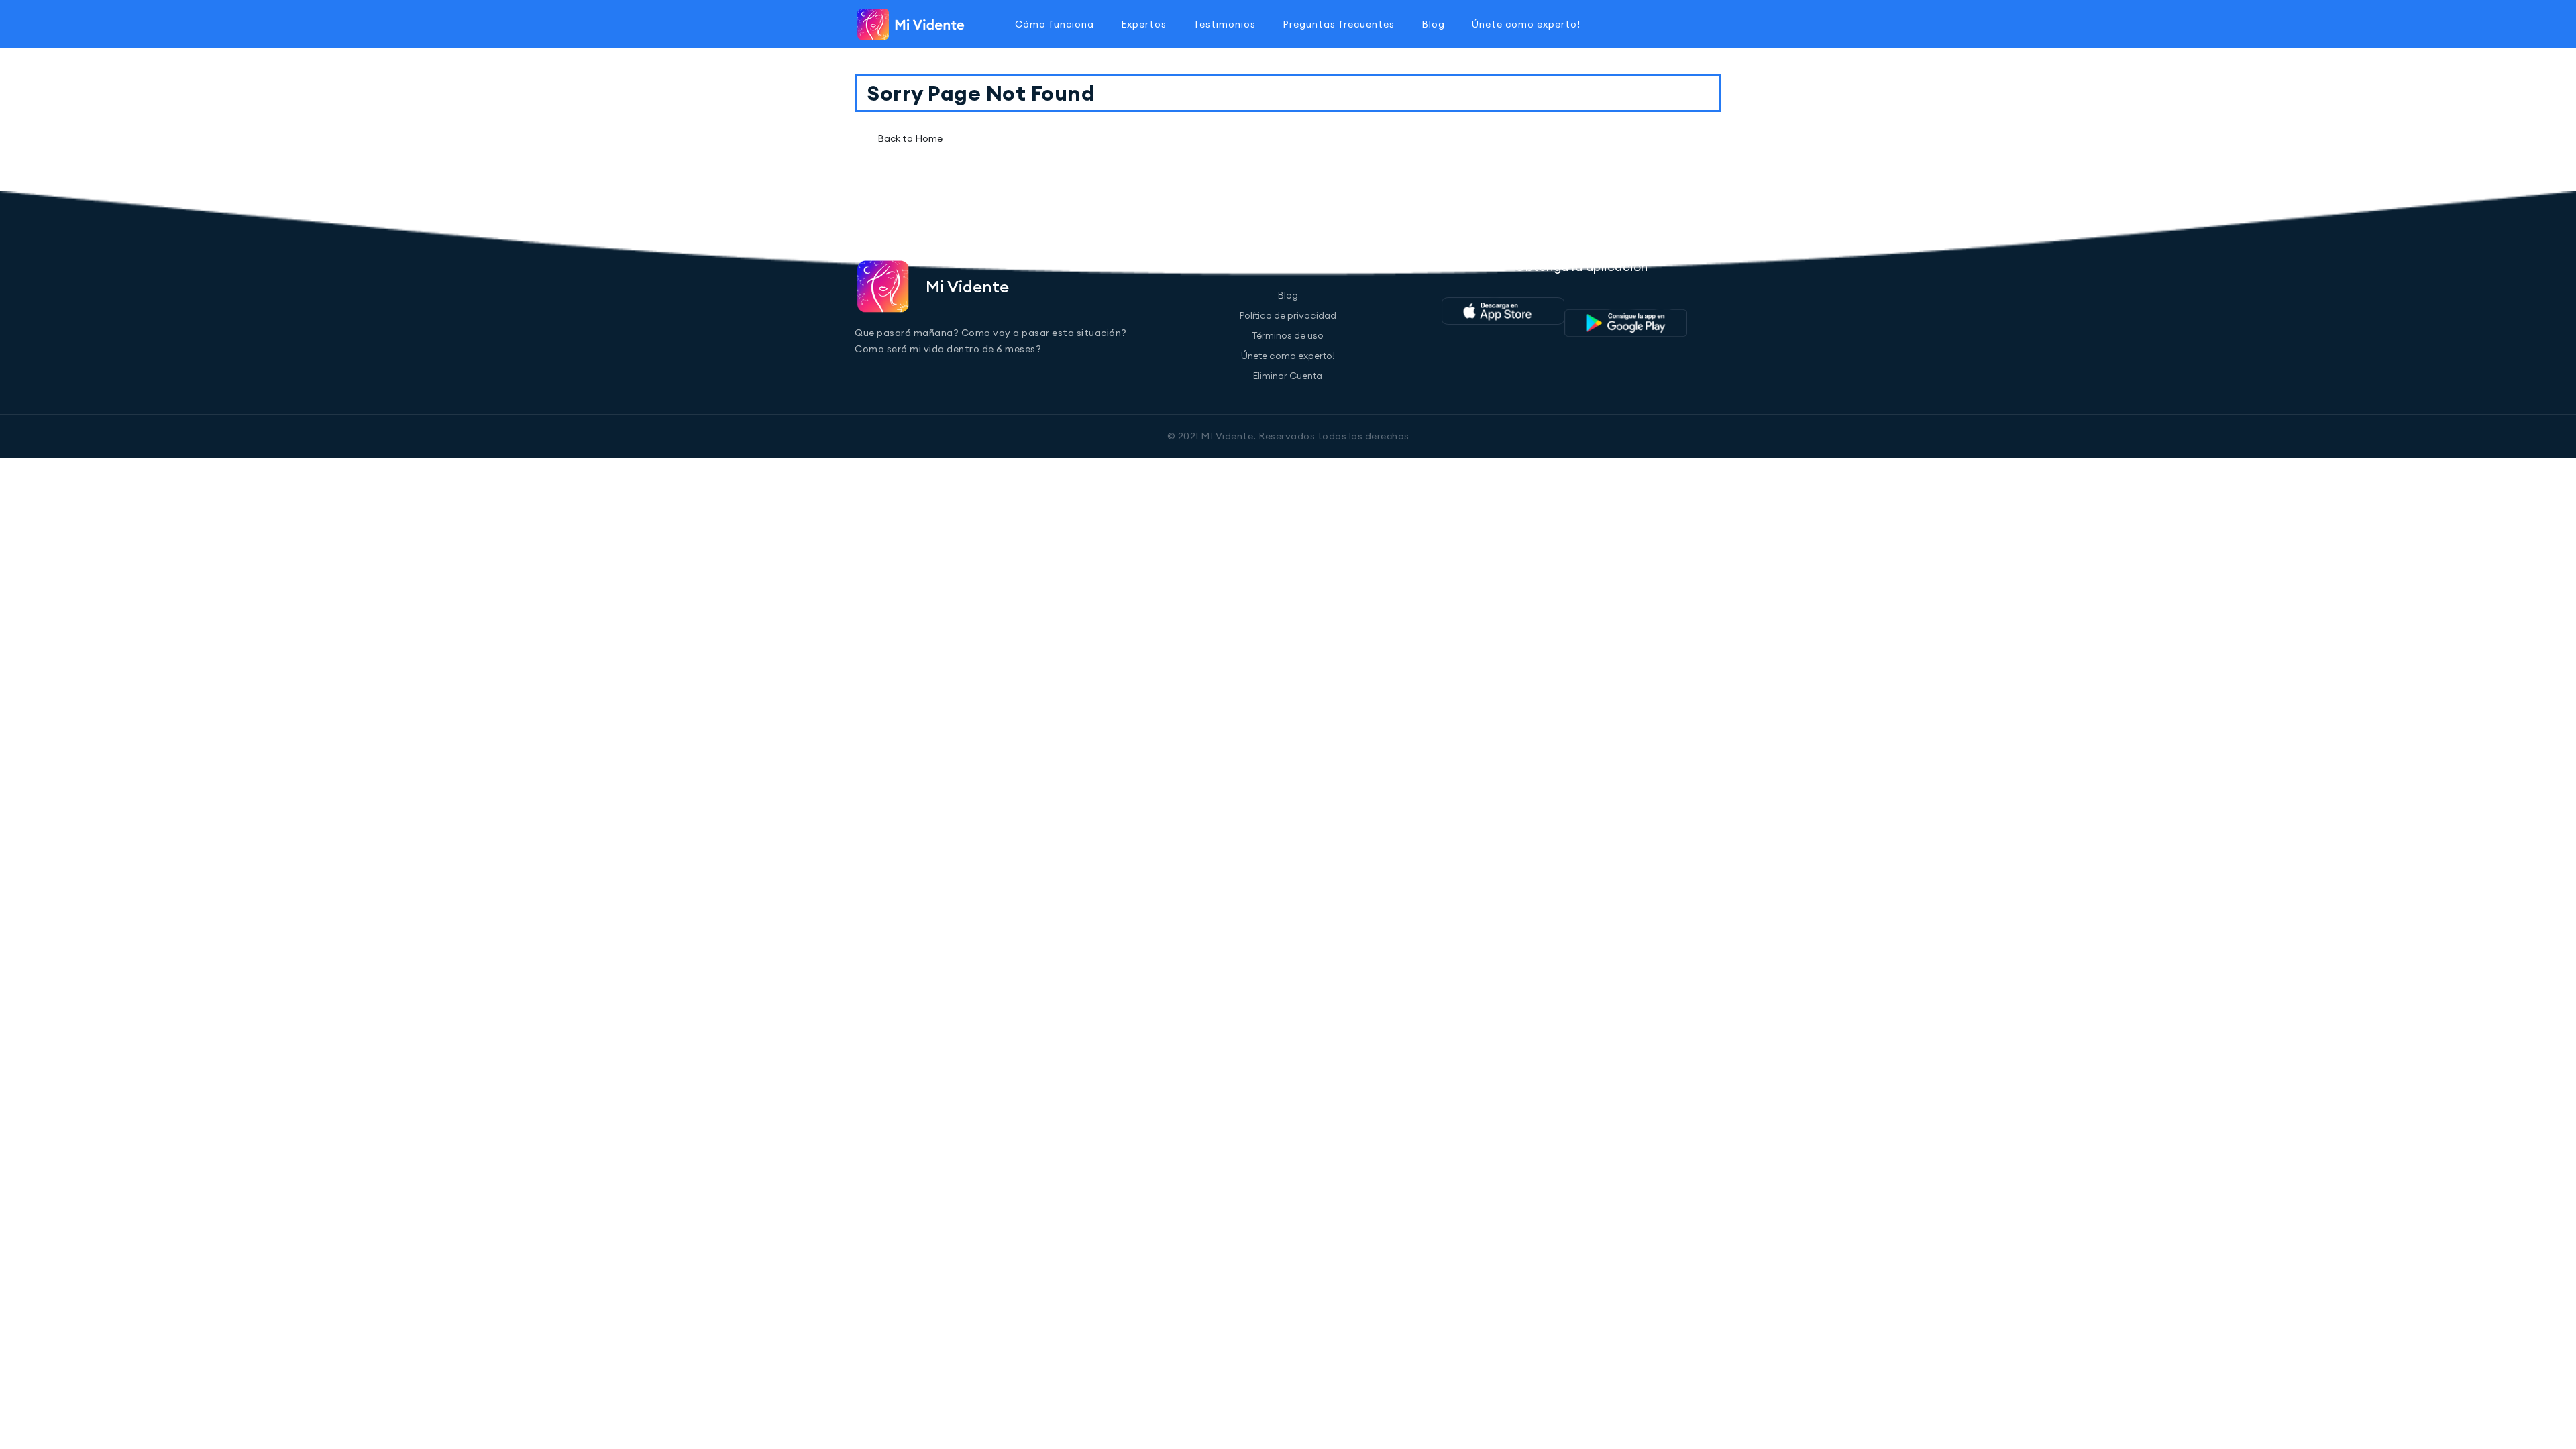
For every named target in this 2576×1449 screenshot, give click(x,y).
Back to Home (910, 138)
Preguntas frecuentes (1339, 24)
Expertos (1144, 24)
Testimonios (1225, 24)
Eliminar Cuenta (1288, 376)
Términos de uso (1288, 335)
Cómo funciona (1055, 24)
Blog (1433, 24)
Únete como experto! (1526, 24)
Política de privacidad (1288, 315)
